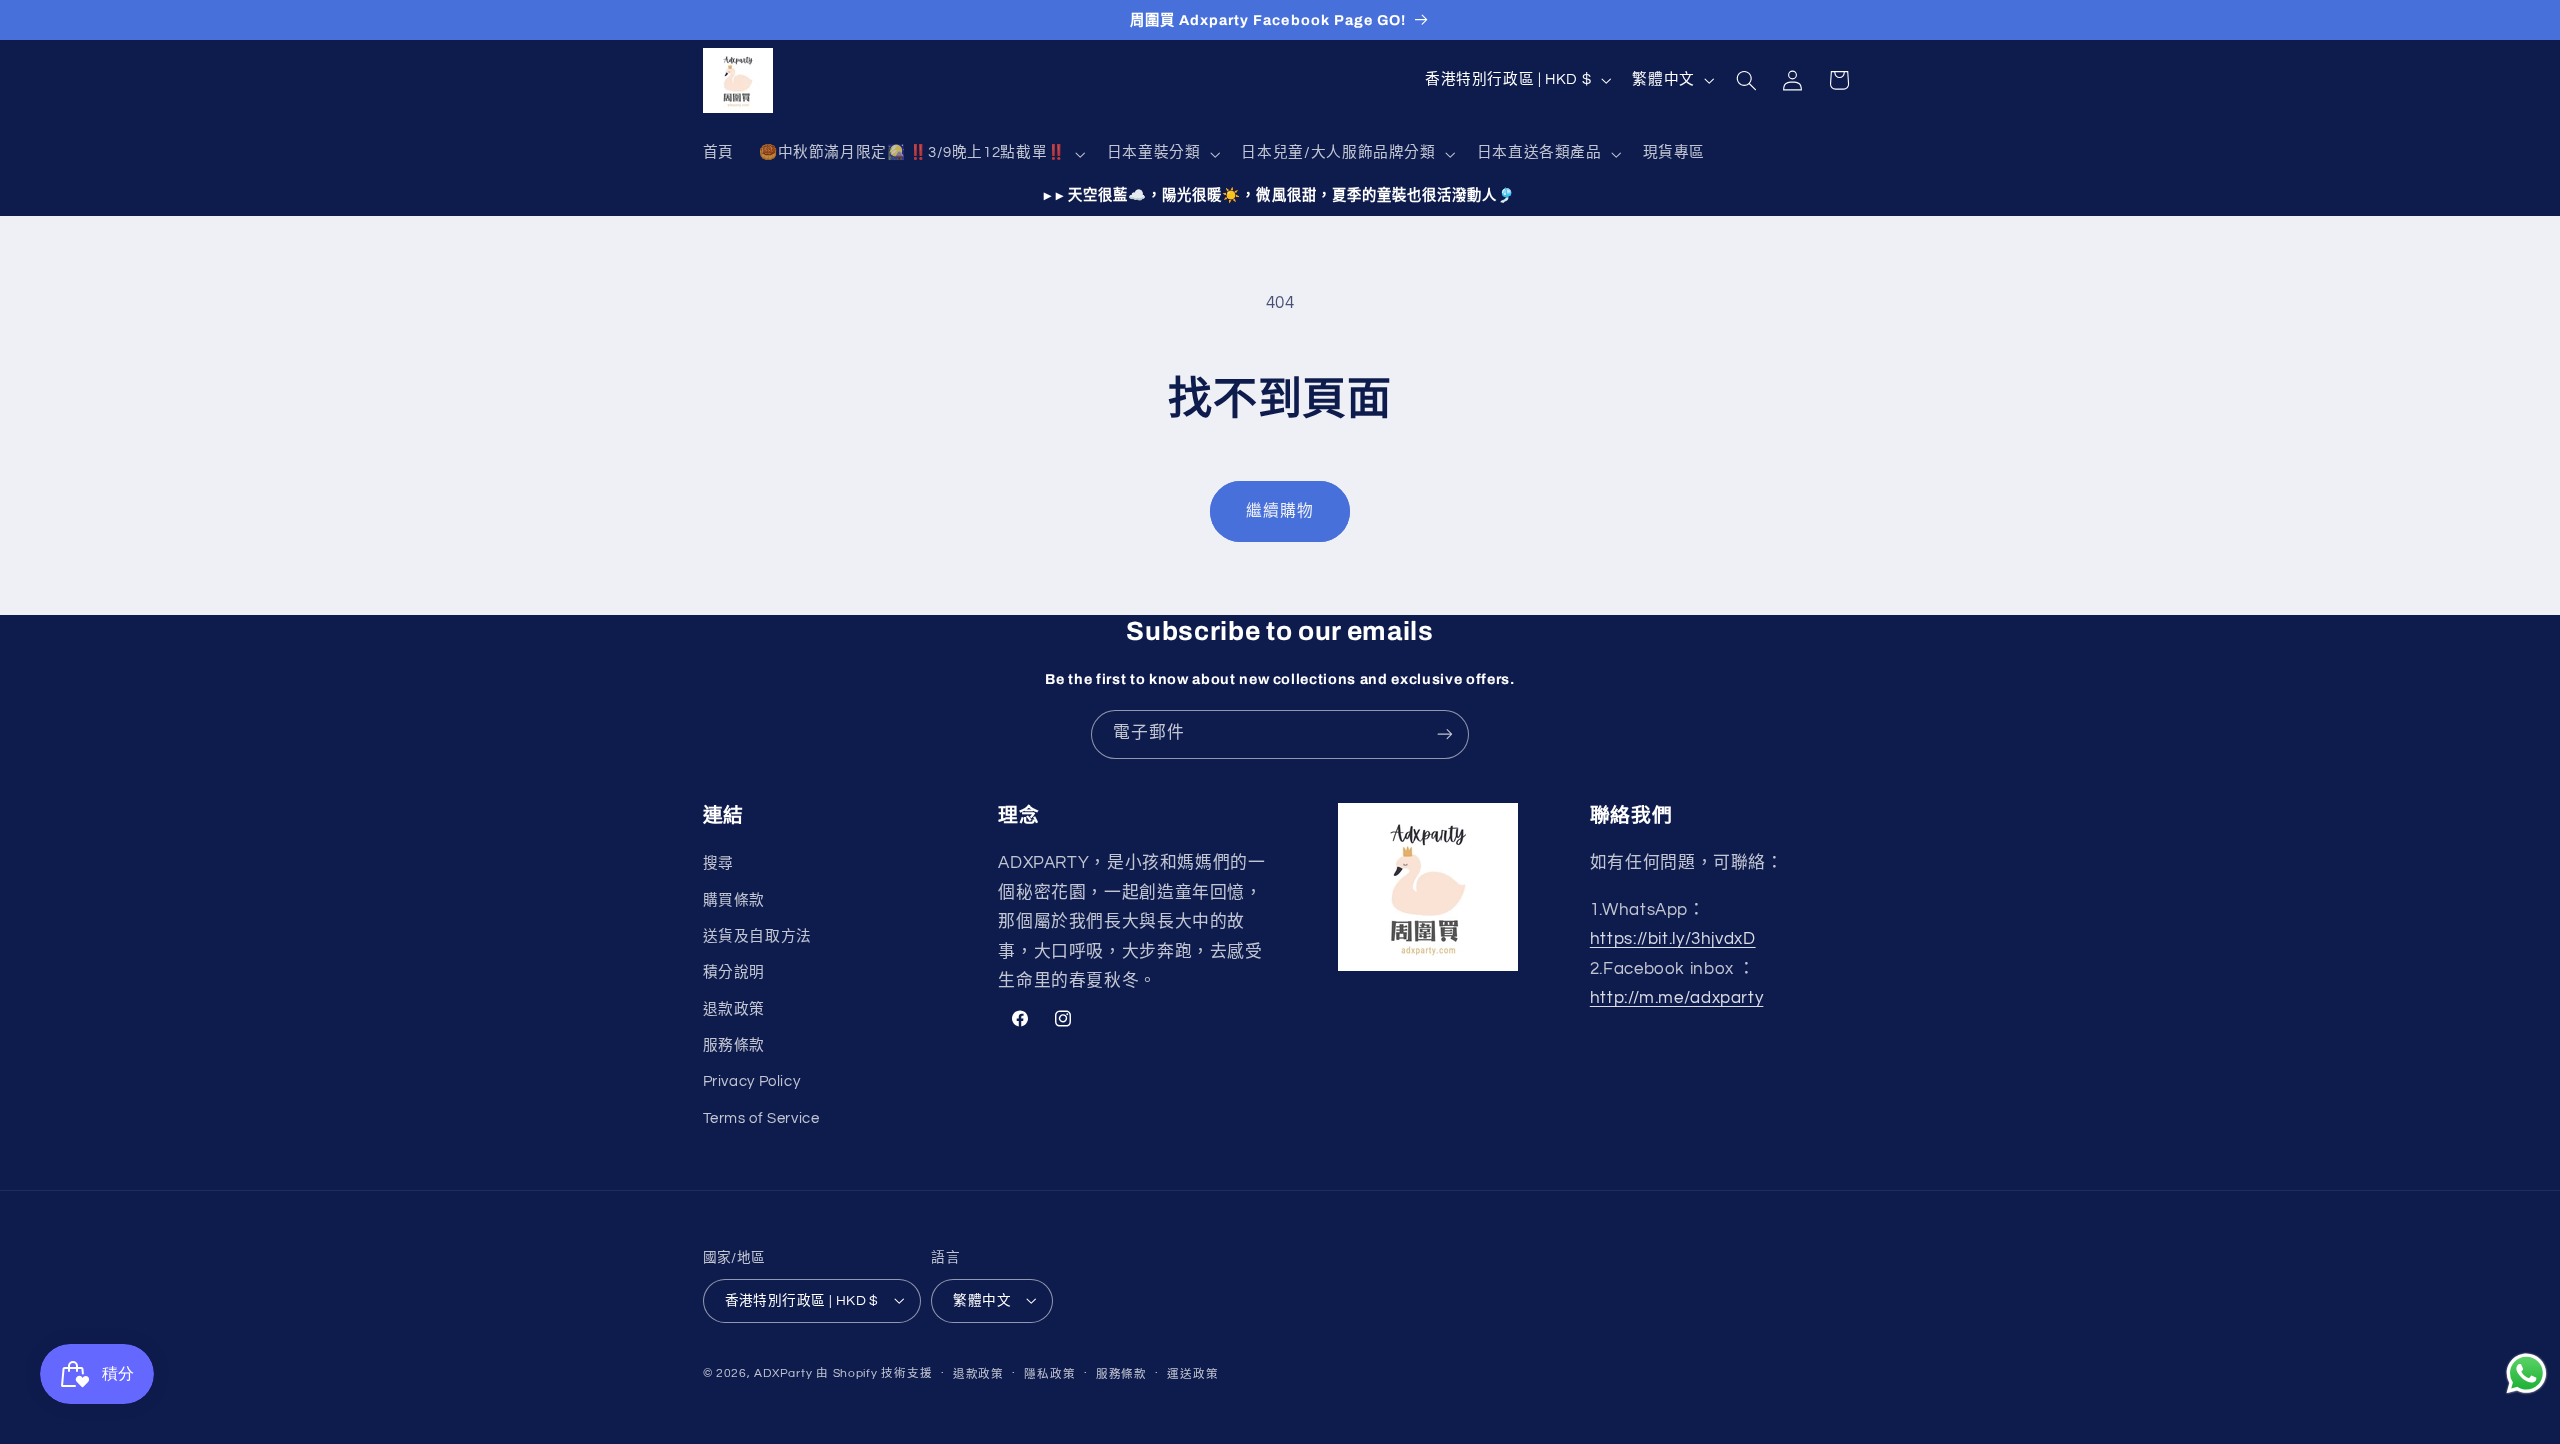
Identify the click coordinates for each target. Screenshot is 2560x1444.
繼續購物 (1280, 511)
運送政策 (1192, 1373)
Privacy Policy (752, 1082)
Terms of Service (761, 1118)
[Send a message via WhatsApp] (2526, 1373)
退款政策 (734, 1009)
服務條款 (734, 1045)
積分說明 (734, 973)
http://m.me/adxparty (1677, 999)
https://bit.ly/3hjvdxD (1673, 939)
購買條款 (734, 900)
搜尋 (718, 863)
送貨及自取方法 (757, 936)
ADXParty (783, 1372)
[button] (920, 154)
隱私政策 (1049, 1373)
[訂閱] (1445, 734)
